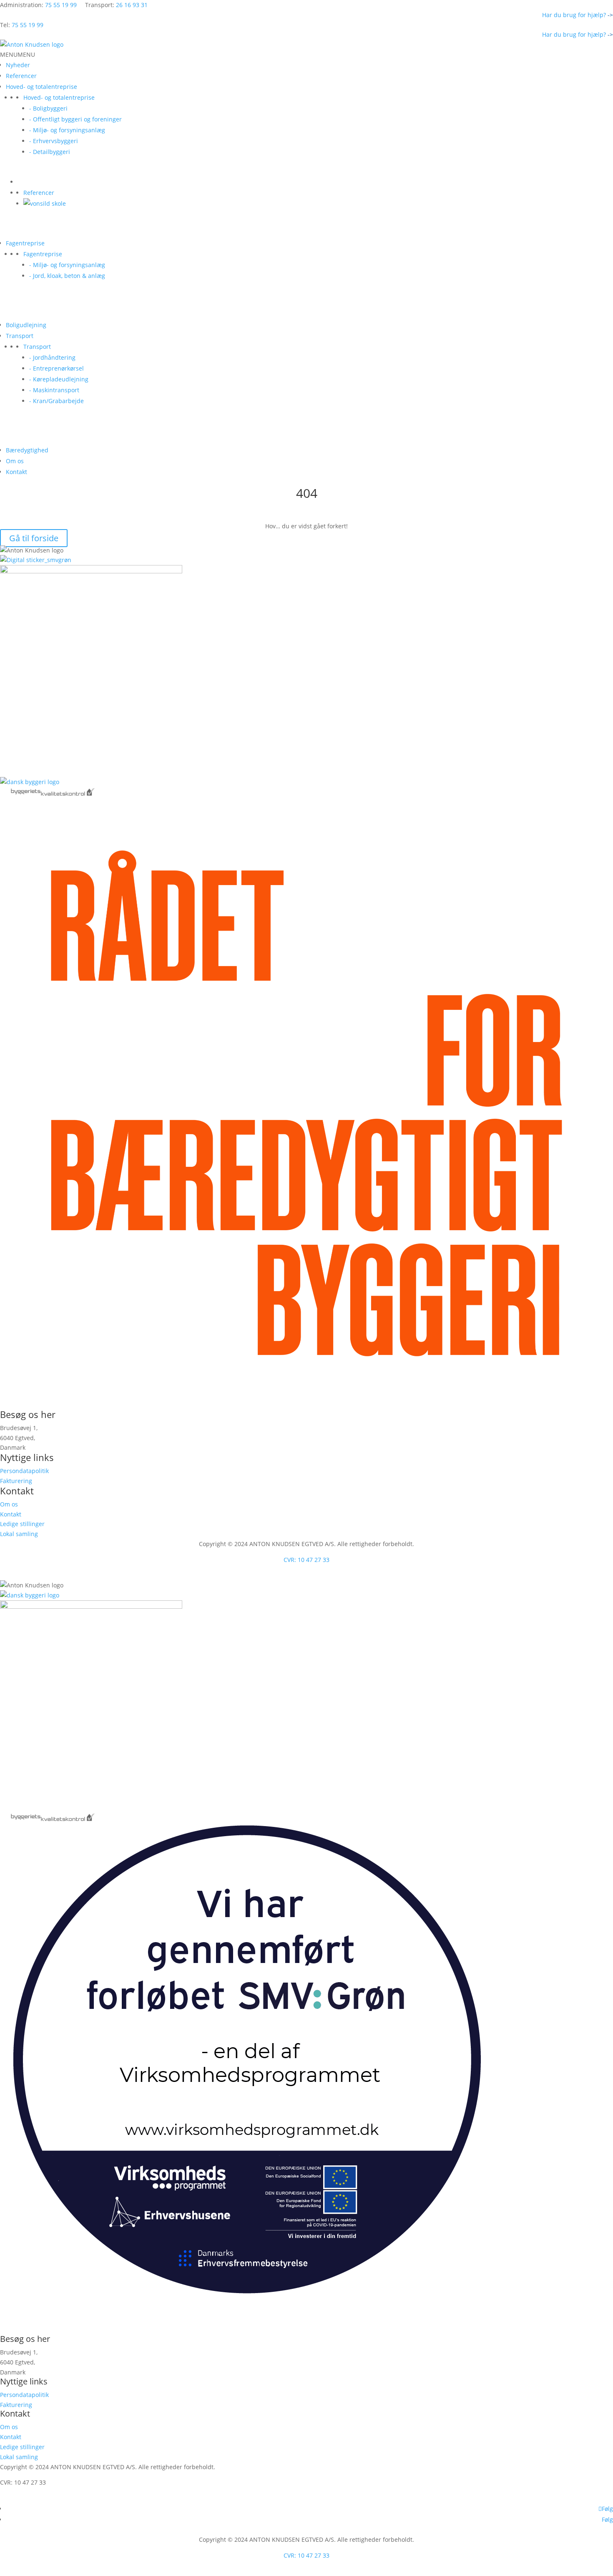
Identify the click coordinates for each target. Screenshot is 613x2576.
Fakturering (16, 1481)
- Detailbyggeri (50, 152)
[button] (18, 54)
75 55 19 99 (61, 5)
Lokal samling (19, 1534)
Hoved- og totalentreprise (41, 87)
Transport (20, 336)
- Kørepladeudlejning (59, 379)
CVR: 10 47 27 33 (306, 1560)
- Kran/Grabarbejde (57, 401)
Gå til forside (34, 538)
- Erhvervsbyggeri (54, 141)
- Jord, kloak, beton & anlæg (67, 276)
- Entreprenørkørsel (57, 368)
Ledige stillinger (22, 1524)
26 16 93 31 (132, 5)
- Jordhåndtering (52, 357)
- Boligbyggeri (48, 108)
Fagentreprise (25, 243)
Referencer (21, 76)
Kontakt (16, 472)
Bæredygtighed (27, 450)
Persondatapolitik (24, 1471)
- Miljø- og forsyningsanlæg (67, 130)
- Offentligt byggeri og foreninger (75, 119)
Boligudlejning (26, 325)
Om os (15, 461)
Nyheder (18, 65)
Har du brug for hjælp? (578, 15)
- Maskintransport (54, 390)
